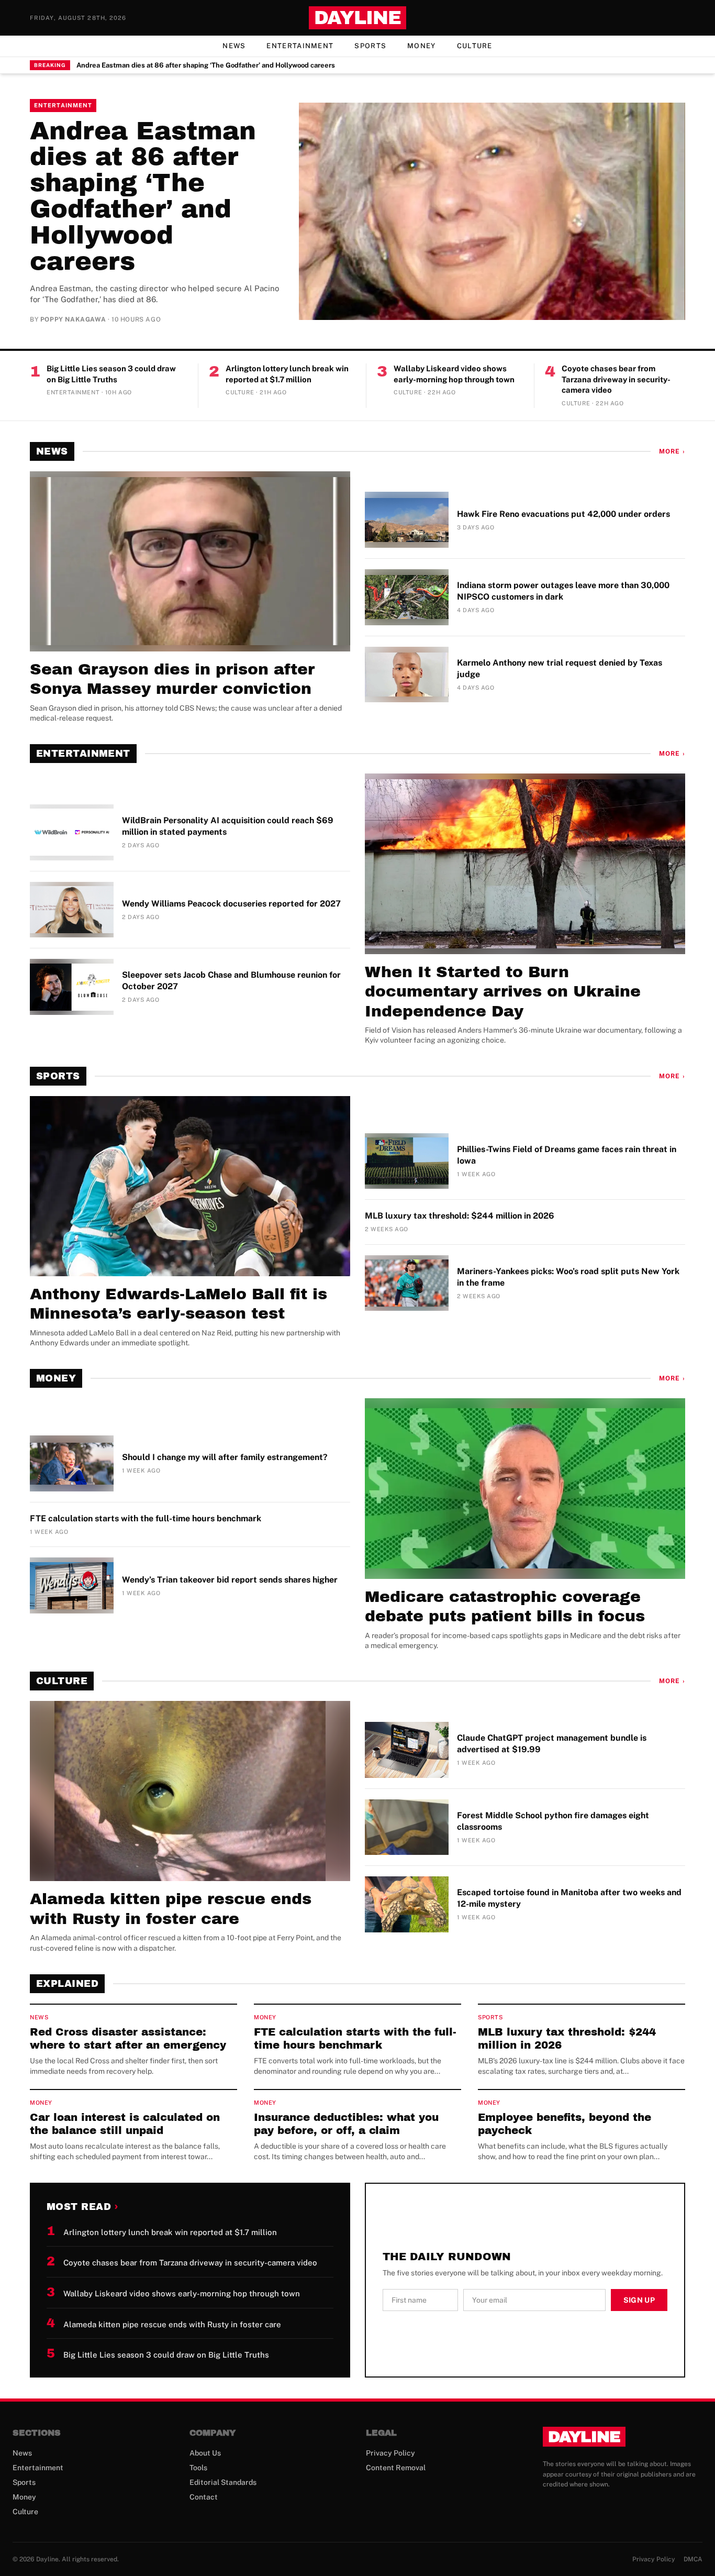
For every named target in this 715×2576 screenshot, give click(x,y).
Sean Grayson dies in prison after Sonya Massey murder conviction (172, 679)
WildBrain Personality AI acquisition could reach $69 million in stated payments (228, 826)
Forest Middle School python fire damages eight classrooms (553, 1821)
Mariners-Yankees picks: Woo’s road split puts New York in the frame (568, 1277)
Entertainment (300, 46)
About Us (205, 2453)
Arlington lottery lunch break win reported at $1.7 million (287, 374)
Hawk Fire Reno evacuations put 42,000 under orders (563, 514)
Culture (475, 46)
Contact (204, 2497)
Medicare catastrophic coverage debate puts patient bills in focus (505, 1607)
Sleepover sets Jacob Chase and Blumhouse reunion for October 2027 (231, 981)
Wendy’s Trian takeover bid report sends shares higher (230, 1580)
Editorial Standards (223, 2482)
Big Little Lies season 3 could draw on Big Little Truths (111, 374)
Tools (198, 2468)
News (234, 46)
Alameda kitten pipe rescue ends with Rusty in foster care (171, 1909)
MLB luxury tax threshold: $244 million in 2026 (460, 1216)
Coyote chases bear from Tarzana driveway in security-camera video (616, 379)
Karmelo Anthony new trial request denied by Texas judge (560, 668)
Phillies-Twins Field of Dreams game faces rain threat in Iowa (567, 1155)
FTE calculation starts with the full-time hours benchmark (146, 1518)
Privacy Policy (390, 2453)
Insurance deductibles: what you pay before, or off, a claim (346, 2124)
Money (422, 46)
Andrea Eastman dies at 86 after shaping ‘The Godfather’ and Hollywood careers (206, 65)
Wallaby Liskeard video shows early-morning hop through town (454, 374)
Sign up (639, 2300)
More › (672, 451)
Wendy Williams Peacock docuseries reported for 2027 (231, 904)
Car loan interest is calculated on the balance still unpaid (125, 2124)
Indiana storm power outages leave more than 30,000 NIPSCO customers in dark (563, 591)
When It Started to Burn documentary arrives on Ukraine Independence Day (503, 992)
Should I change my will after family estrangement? (225, 1457)
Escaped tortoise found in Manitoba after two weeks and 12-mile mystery (569, 1898)
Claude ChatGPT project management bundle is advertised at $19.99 (552, 1744)
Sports (370, 46)
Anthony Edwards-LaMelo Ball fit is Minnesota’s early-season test (178, 1304)
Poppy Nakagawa (73, 319)
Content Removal (396, 2468)
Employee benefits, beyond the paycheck (565, 2124)
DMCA (693, 2559)
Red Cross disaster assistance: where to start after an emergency (128, 2038)
